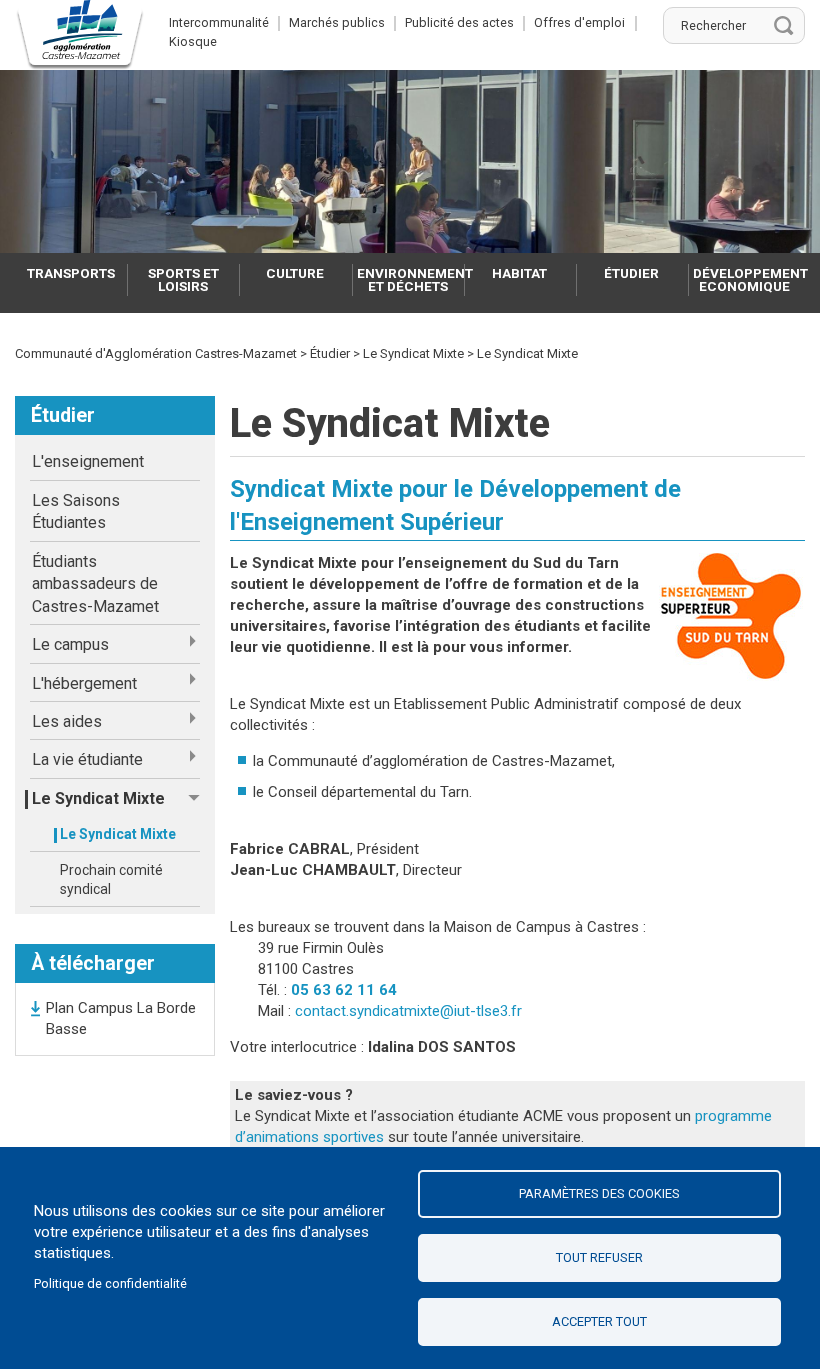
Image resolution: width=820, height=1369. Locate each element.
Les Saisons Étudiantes (76, 511)
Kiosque (193, 41)
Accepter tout (599, 1321)
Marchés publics (337, 23)
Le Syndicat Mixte (118, 834)
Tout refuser (599, 1257)
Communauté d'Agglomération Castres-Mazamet (156, 353)
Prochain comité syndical (111, 880)
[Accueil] (80, 35)
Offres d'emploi (579, 23)
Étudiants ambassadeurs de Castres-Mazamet (95, 584)
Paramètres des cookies (599, 1193)
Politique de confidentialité (110, 1283)
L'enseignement (88, 461)
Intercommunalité (219, 23)
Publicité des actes (459, 23)
